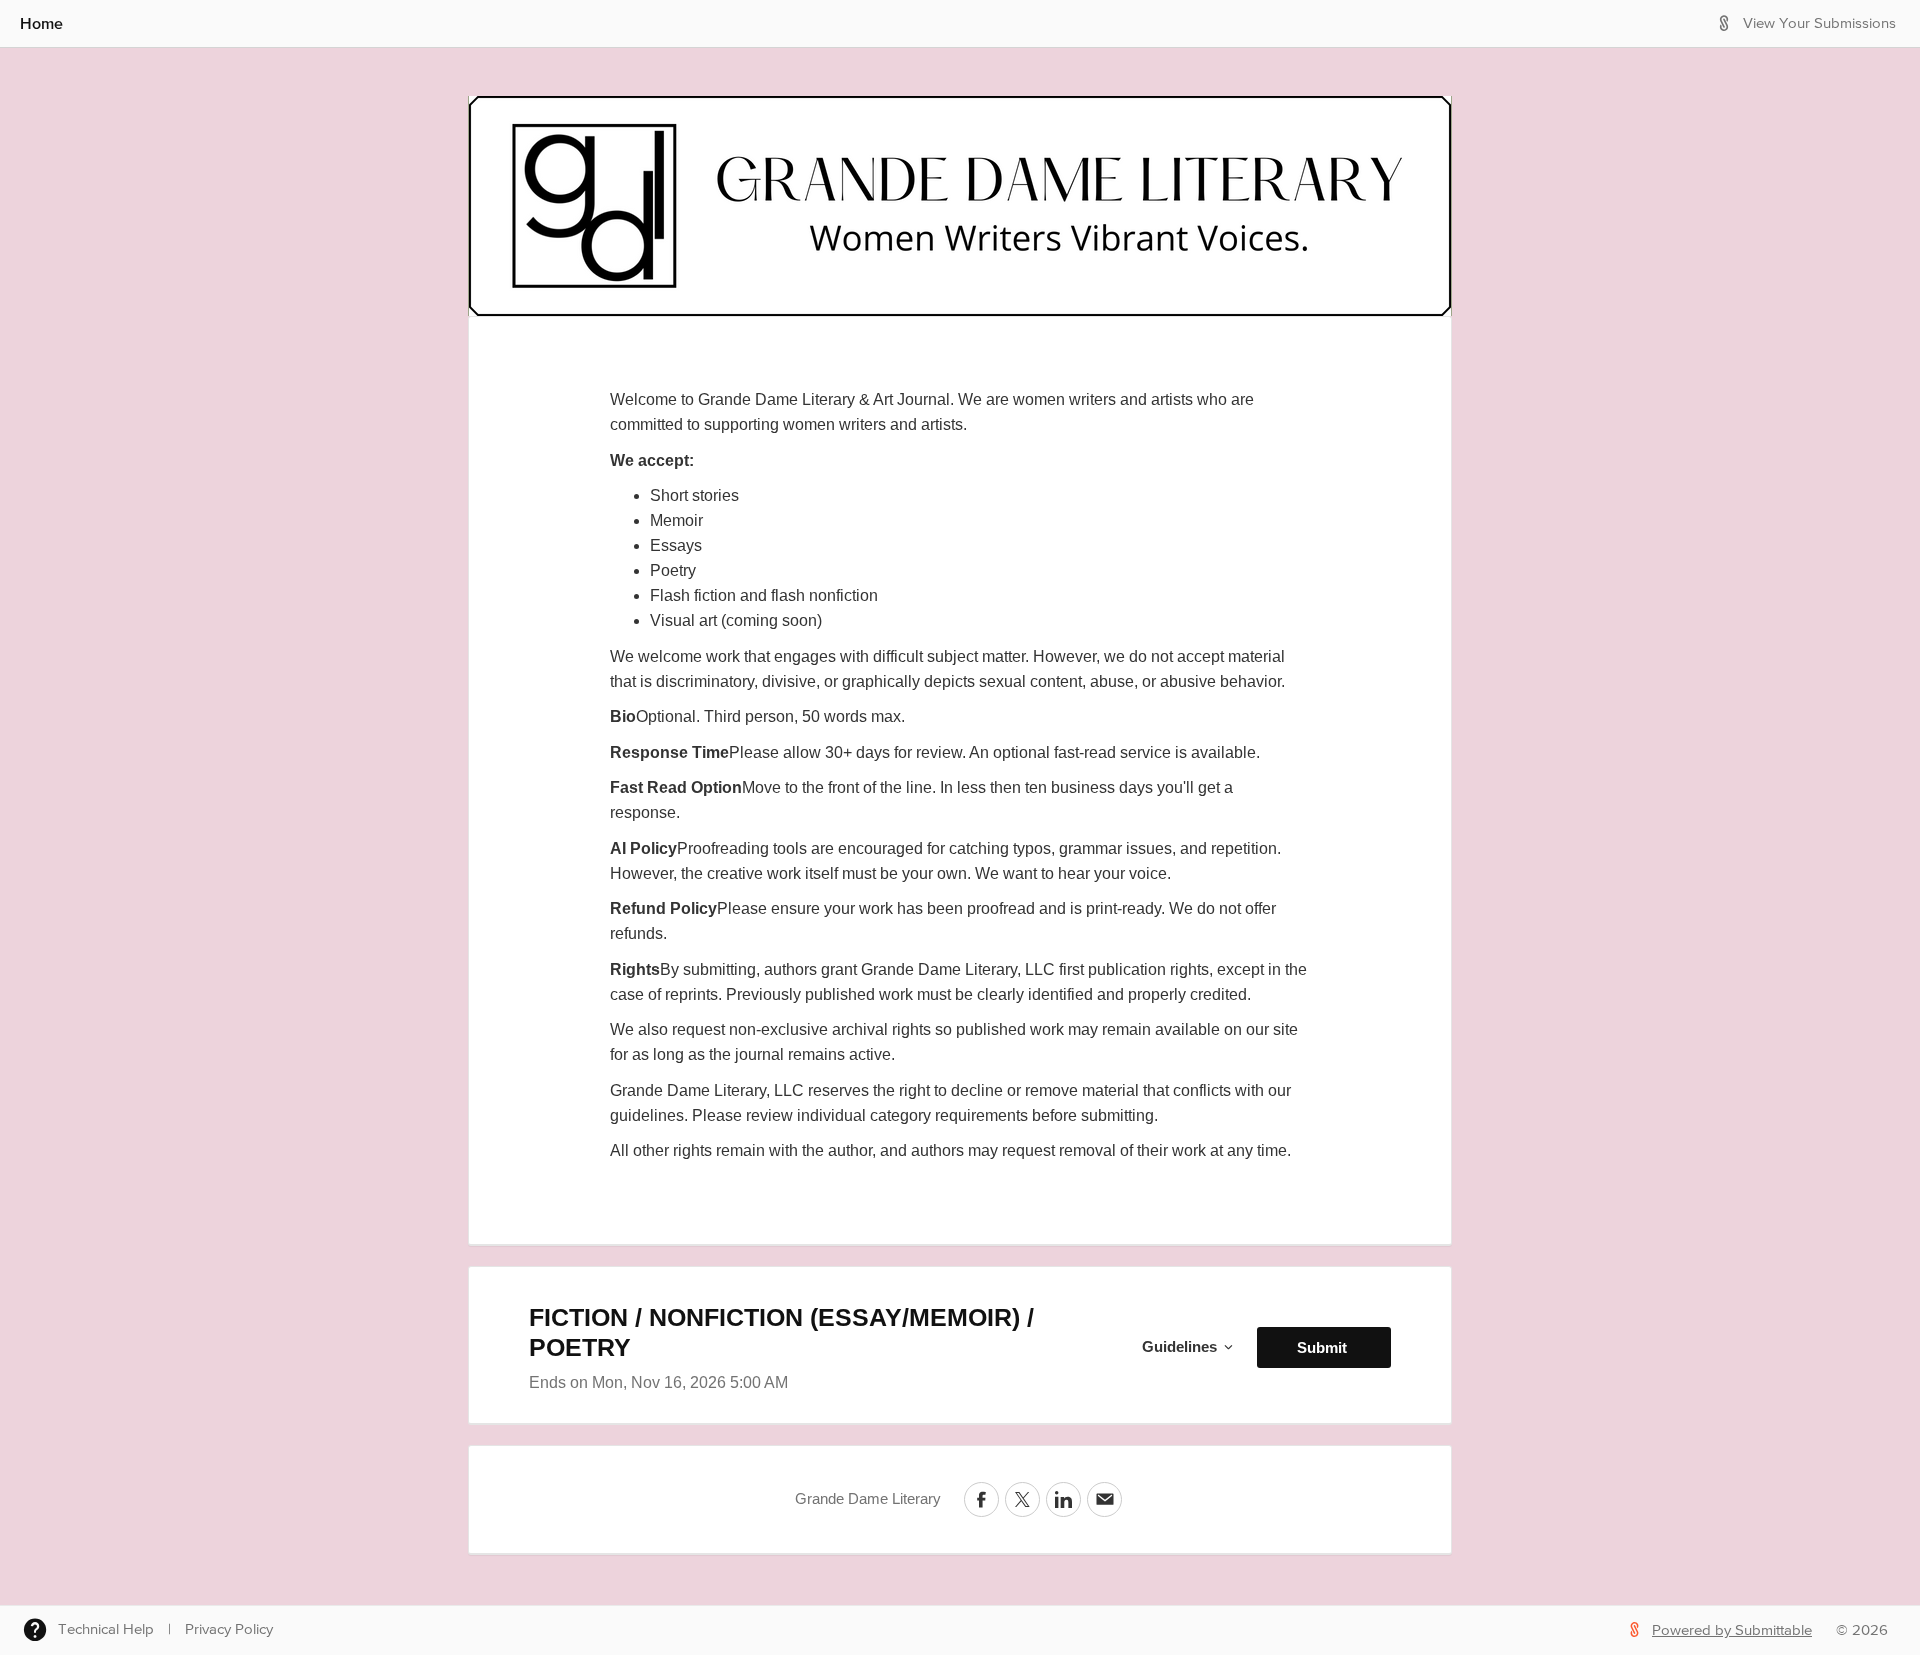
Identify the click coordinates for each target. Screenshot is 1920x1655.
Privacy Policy (229, 1629)
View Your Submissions (1819, 23)
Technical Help (106, 1629)
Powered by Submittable (1732, 1630)
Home (41, 23)
